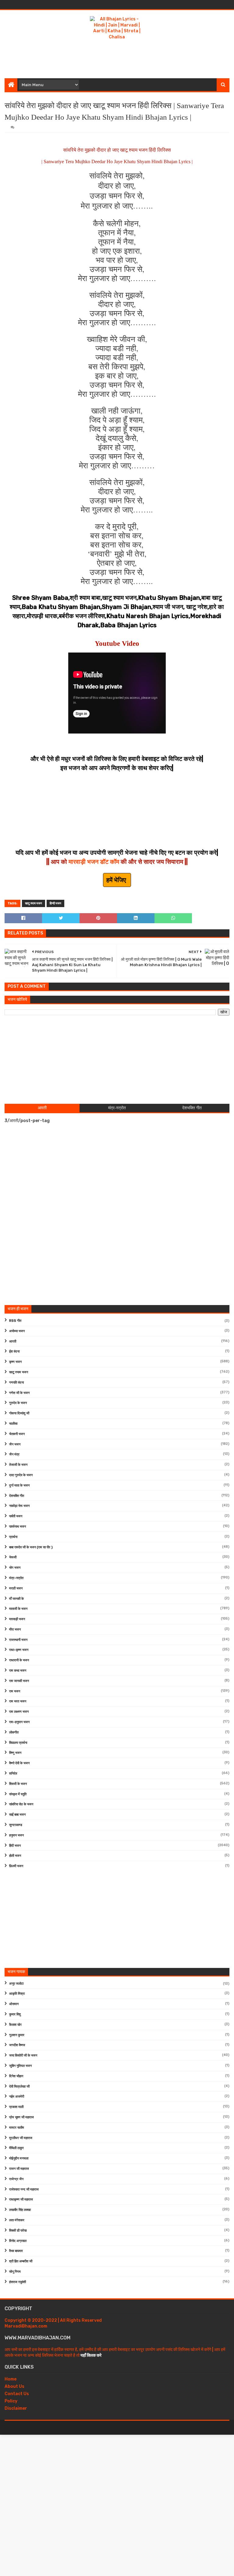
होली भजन (15, 1856)
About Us (14, 2386)
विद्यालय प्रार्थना (18, 1743)
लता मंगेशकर (17, 2220)
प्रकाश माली (16, 2107)
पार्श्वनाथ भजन (18, 1527)
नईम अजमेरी (17, 2097)
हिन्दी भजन (55, 903)
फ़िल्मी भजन (16, 1866)
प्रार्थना (13, 1537)
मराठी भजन (16, 1588)
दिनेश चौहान (16, 2076)
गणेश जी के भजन (19, 1393)
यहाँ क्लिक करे (91, 2355)
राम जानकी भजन (19, 1681)
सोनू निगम (15, 2272)
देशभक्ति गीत (17, 1496)
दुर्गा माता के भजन (19, 1485)
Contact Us (17, 2394)
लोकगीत (14, 1732)
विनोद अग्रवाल (18, 2241)
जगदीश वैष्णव (17, 2045)
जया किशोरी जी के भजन (23, 2055)
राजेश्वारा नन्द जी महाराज (24, 2189)
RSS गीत (15, 1321)
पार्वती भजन (16, 1516)
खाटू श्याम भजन (34, 903)
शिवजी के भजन (18, 1784)
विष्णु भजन (15, 1753)
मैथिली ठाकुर (16, 2148)
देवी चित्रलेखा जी (19, 2087)
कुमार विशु (15, 2014)
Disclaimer (16, 2408)
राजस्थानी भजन (18, 1640)
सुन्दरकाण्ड (16, 1825)
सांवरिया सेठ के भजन (21, 1804)
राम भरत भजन (18, 1701)
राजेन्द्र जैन (16, 2179)
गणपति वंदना (16, 1383)
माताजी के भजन (18, 1609)
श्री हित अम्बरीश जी (21, 2261)
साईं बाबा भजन (17, 1815)
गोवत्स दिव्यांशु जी (19, 1413)
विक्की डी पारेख (18, 2231)
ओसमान (14, 2004)
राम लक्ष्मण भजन (19, 1712)
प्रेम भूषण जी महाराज (21, 2117)
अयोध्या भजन (17, 1331)
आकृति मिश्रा (17, 1994)
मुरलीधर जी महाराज (21, 2138)
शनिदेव (13, 1774)
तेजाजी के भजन (18, 1465)
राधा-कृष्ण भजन (19, 1650)
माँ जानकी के (16, 1599)
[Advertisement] (117, 58)
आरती (13, 1341)
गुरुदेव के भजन (18, 1403)
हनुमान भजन (16, 1835)
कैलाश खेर (15, 2025)
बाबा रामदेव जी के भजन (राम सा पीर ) (31, 1547)
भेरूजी (13, 1557)
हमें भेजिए (117, 880)
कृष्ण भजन (15, 1362)
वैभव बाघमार (16, 2251)
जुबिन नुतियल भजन (20, 2066)
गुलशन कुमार (17, 2035)
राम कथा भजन (18, 1671)
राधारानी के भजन (19, 1660)
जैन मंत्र (14, 1454)
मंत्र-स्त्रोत (16, 1578)
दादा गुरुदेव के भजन (21, 1475)
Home (11, 2379)
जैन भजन (15, 1444)
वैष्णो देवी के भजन (19, 1763)
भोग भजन (15, 1568)
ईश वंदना (14, 1351)
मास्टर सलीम (17, 2128)
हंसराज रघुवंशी (18, 2282)
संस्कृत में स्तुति (18, 1794)
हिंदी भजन (15, 1846)
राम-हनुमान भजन (19, 1722)
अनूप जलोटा (16, 1984)
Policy (11, 2401)
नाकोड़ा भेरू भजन (19, 1506)
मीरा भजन (15, 1629)
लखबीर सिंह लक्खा (20, 2210)
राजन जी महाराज (19, 2169)
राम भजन (15, 1691)
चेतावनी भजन (17, 1434)
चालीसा (13, 1424)
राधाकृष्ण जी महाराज (21, 2199)
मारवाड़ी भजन (17, 1619)
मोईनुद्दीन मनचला (19, 2158)
